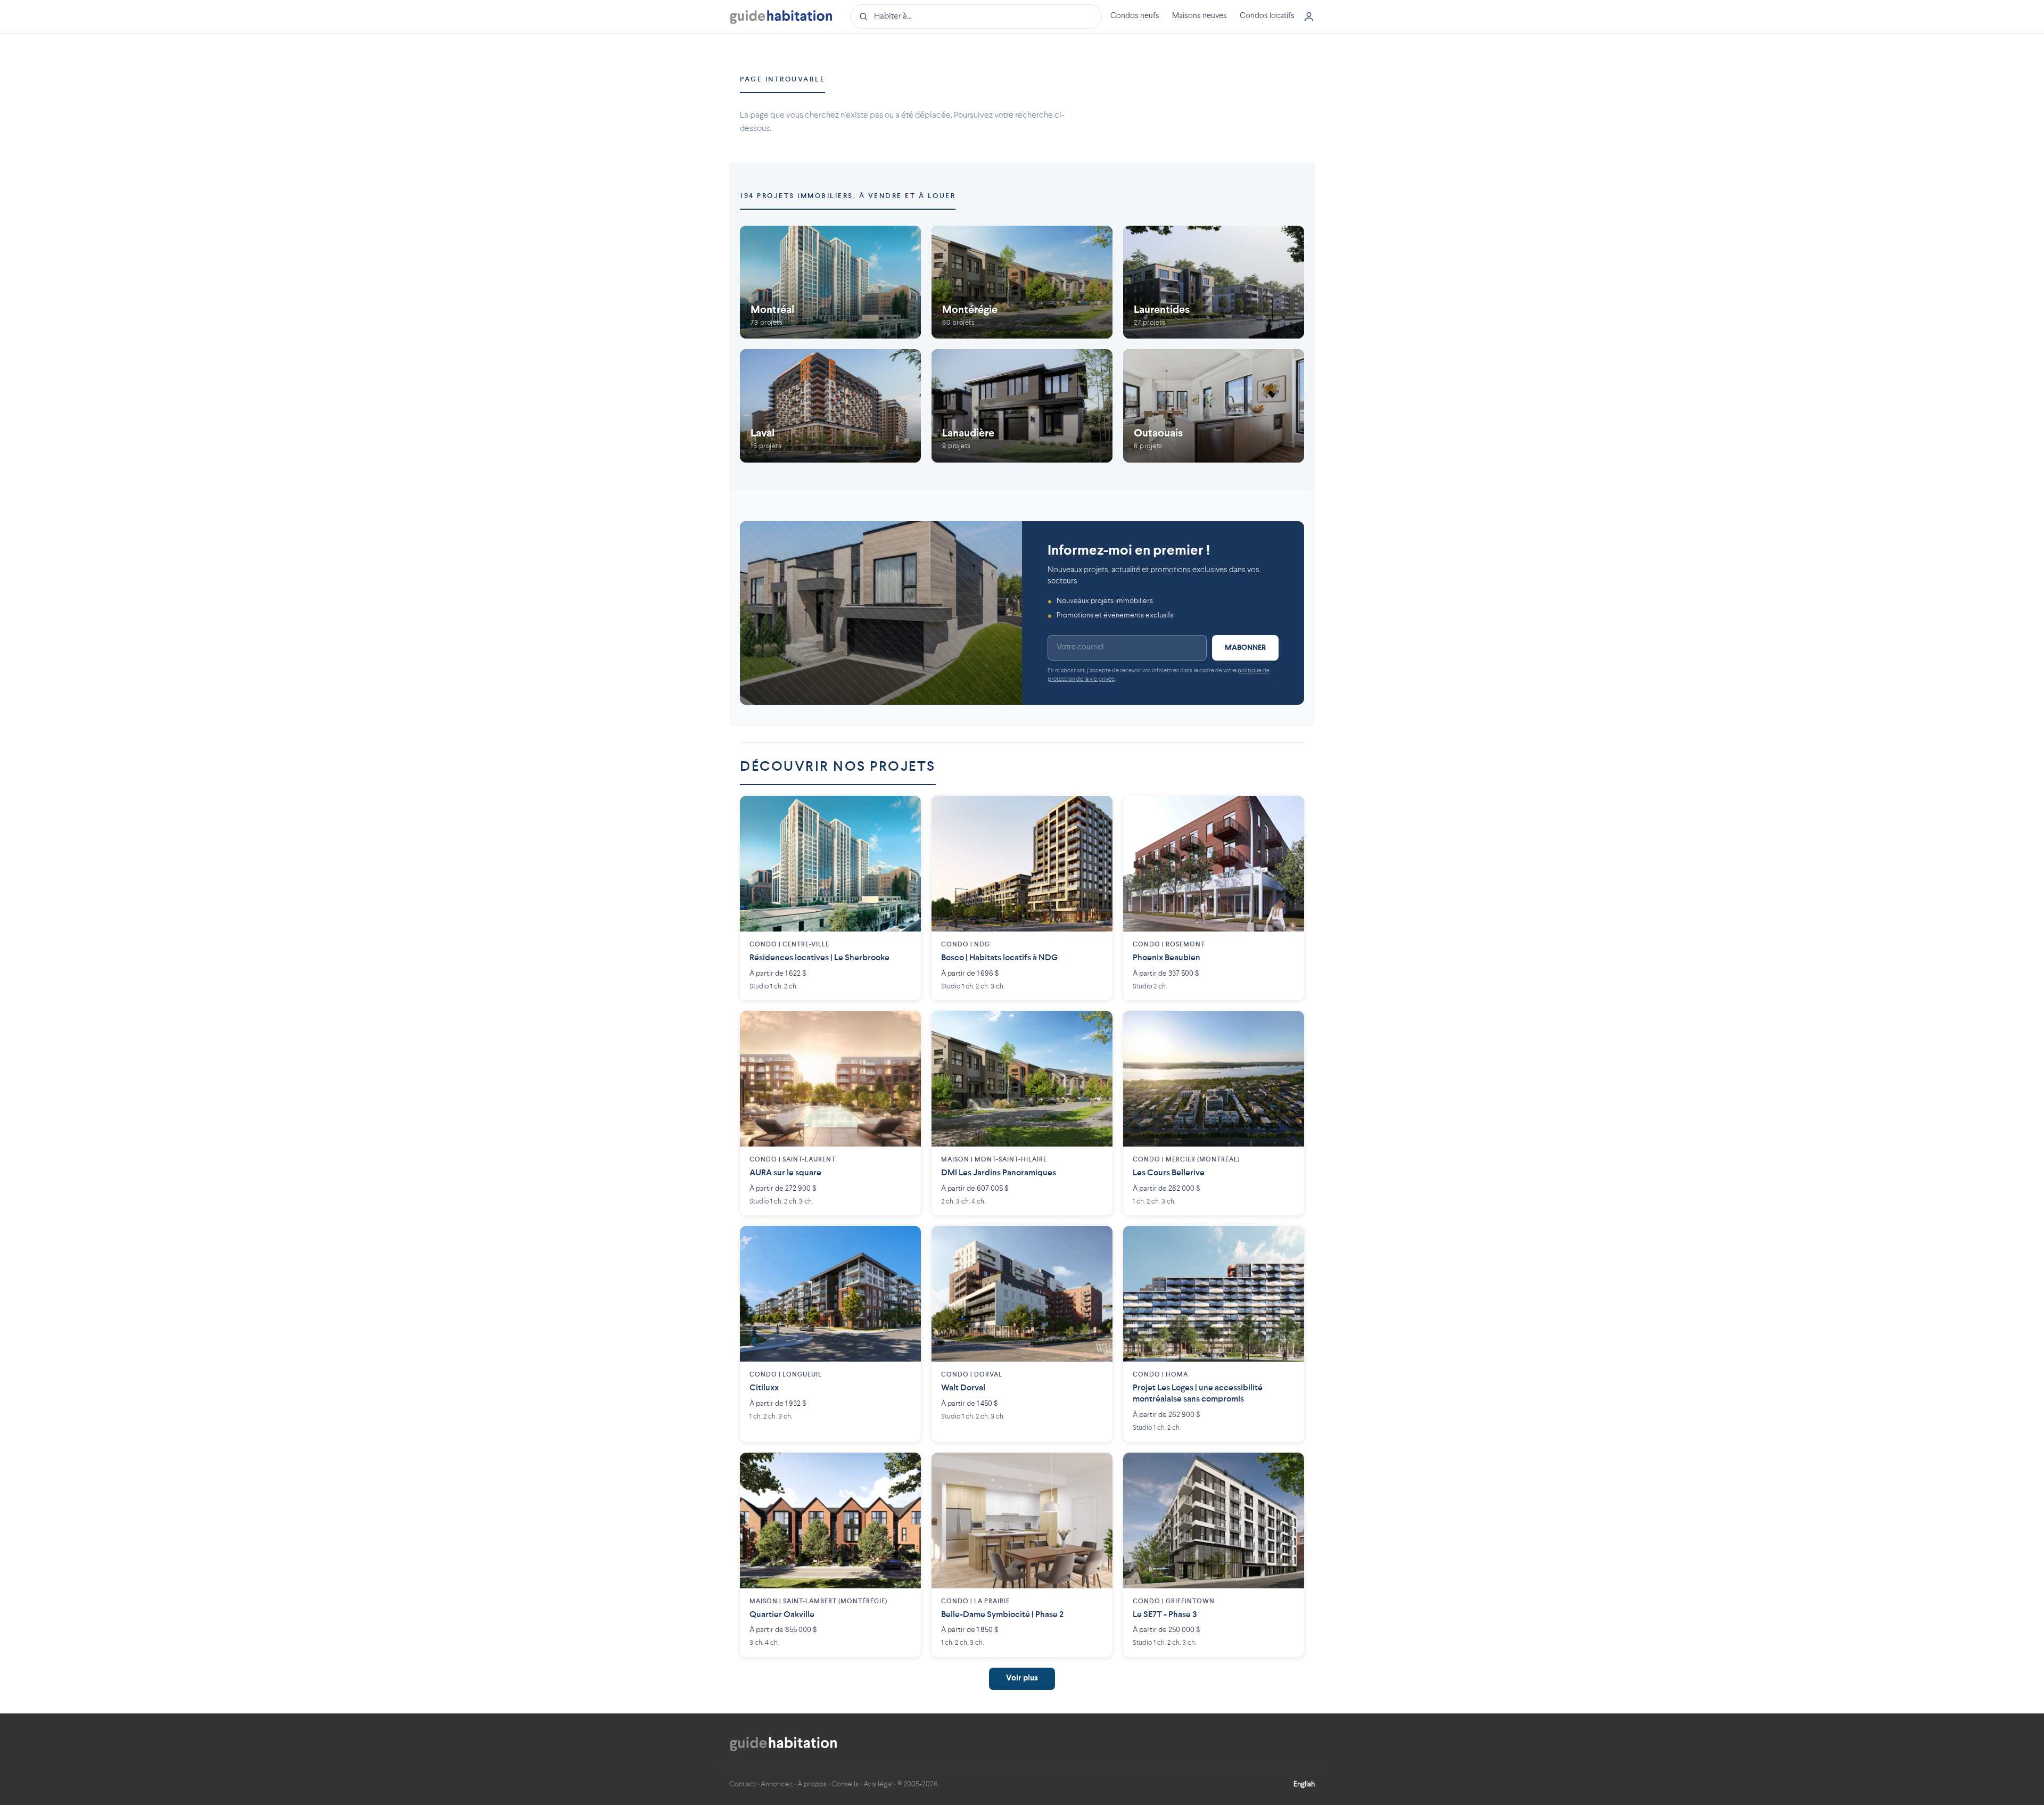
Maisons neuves (1200, 16)
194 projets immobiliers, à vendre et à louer (848, 196)
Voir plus (1022, 1679)
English (1304, 1784)
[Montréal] (830, 282)
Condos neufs (1135, 16)
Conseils (845, 1784)
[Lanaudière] (1022, 406)
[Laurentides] (1214, 282)
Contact (743, 1784)
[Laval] (830, 406)
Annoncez (777, 1784)
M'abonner (1245, 648)
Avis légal (878, 1784)
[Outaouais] (1214, 406)
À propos (812, 1784)
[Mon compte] (1309, 17)
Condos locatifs (1267, 16)
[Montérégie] (1022, 282)
